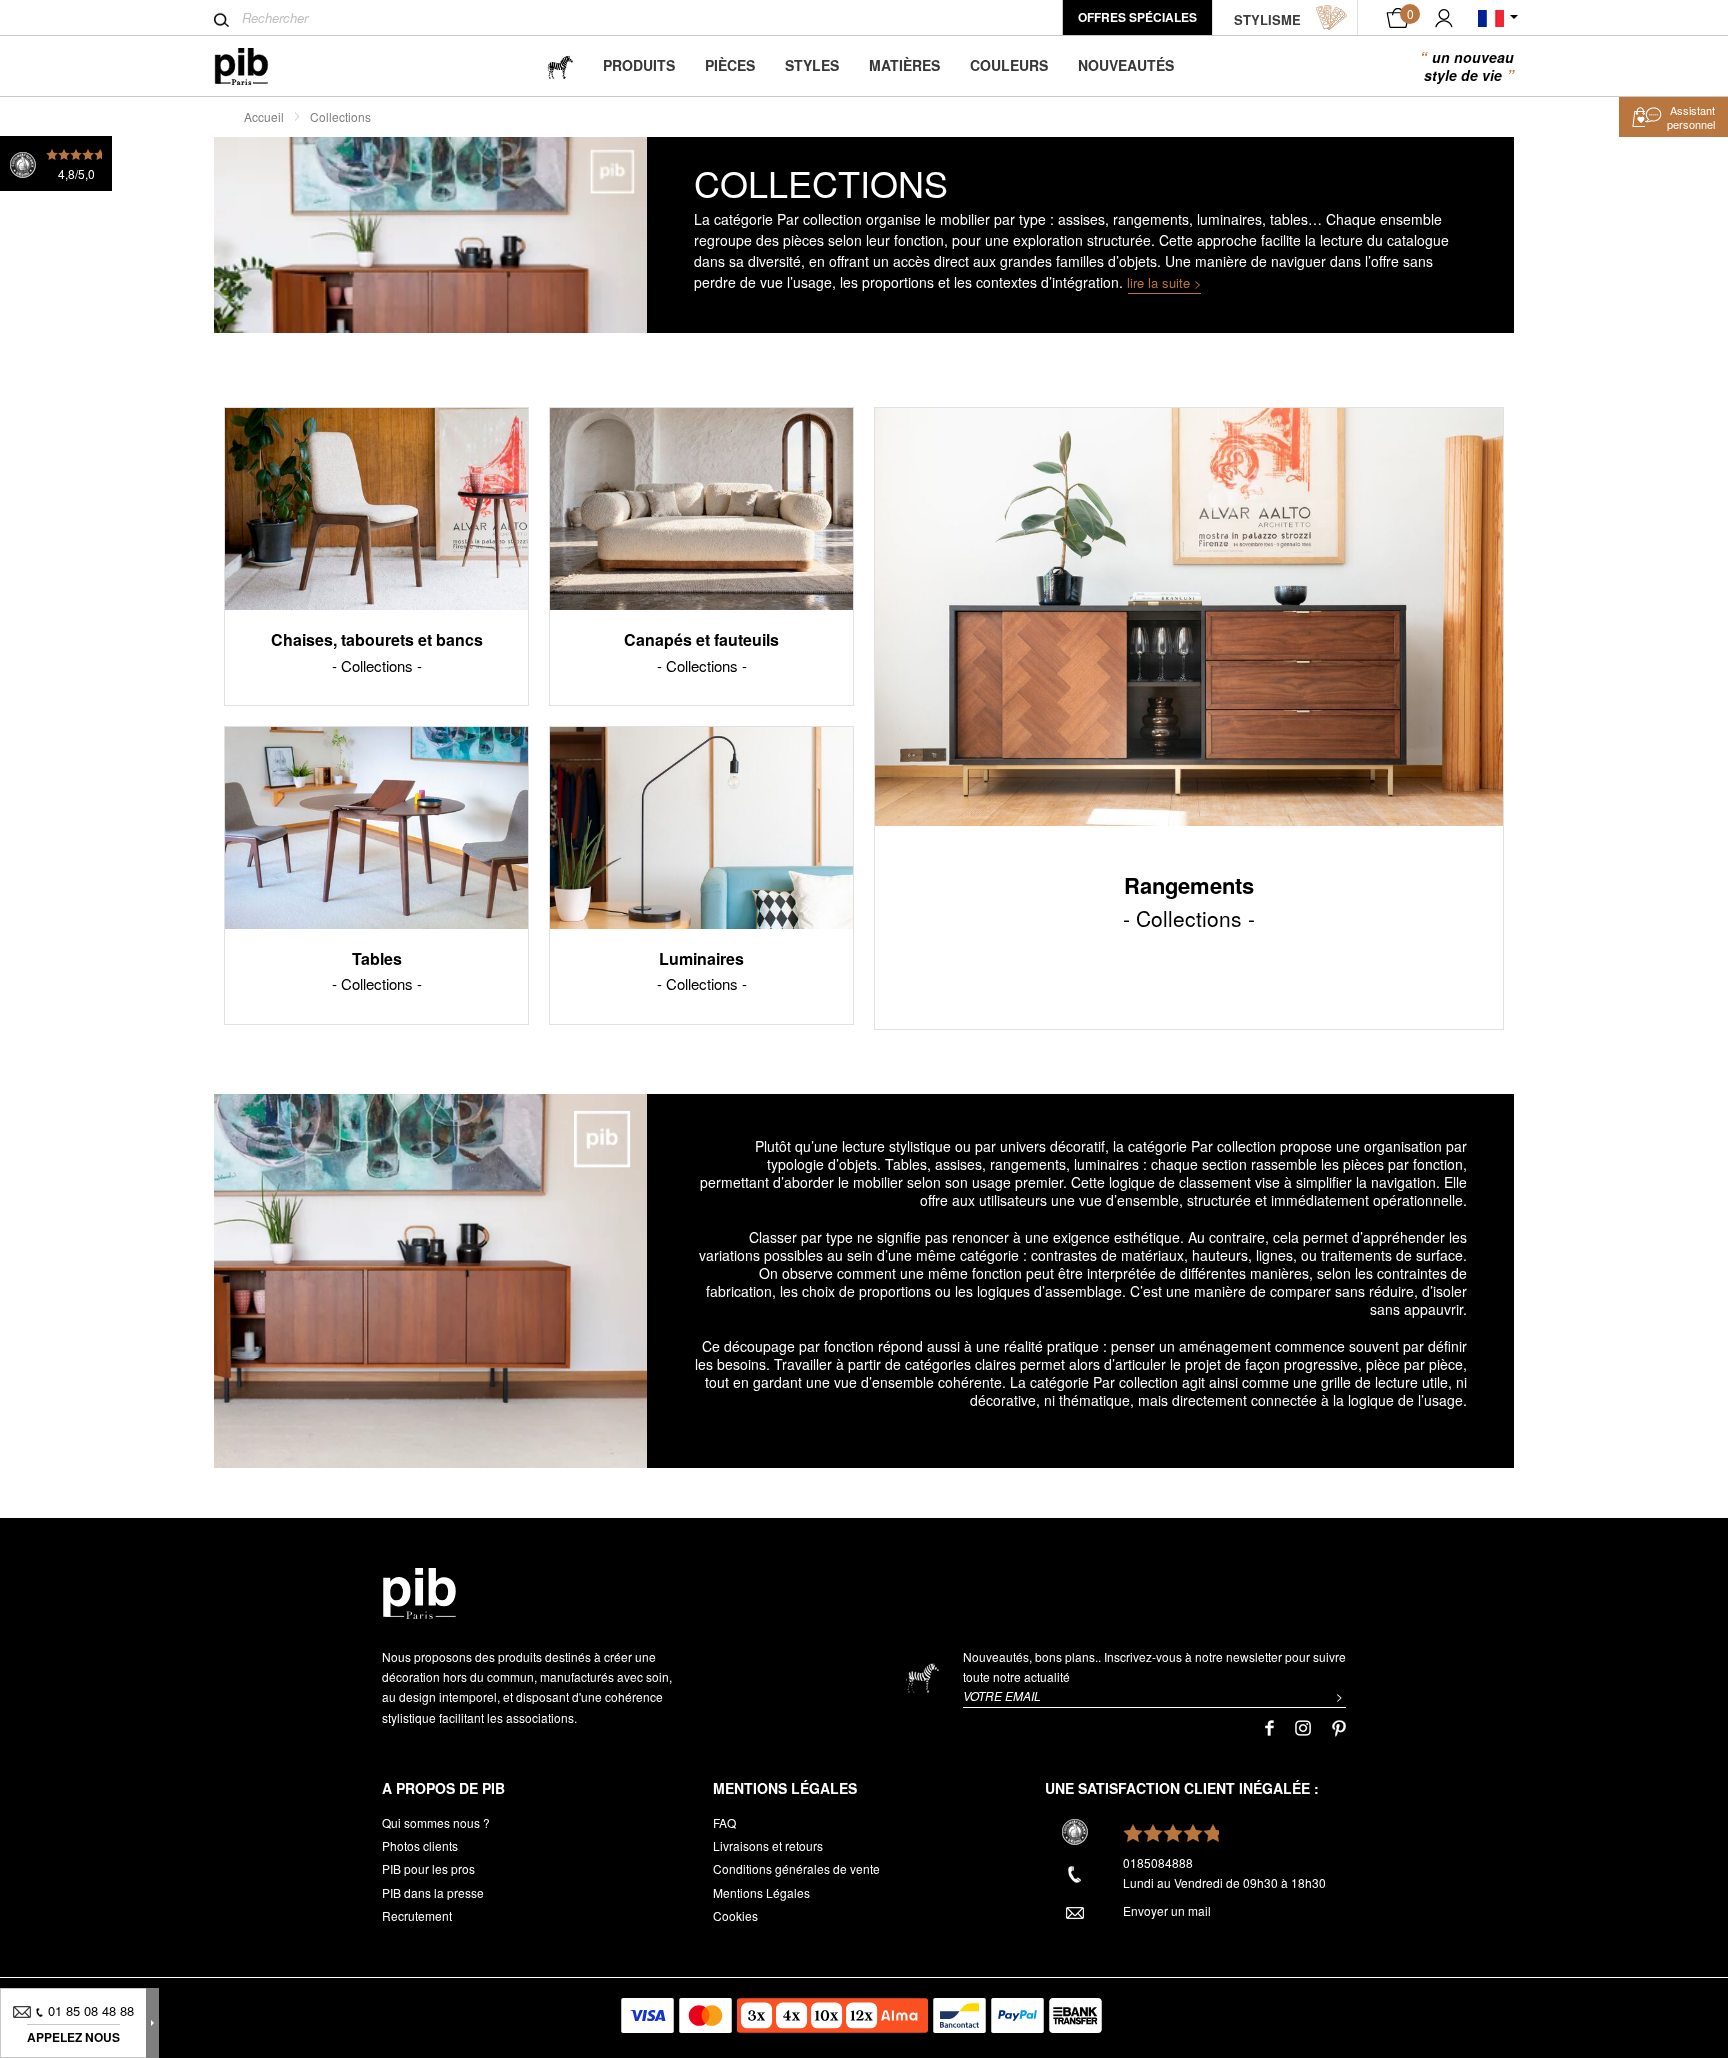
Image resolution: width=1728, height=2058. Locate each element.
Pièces (730, 65)
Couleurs (1009, 65)
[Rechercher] (221, 20)
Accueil (264, 116)
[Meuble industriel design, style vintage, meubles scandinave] (257, 66)
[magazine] (560, 65)
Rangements (1189, 900)
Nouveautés (1126, 65)
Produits (639, 65)
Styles (812, 65)
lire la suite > (1164, 282)
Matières (904, 65)
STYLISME (1267, 19)
